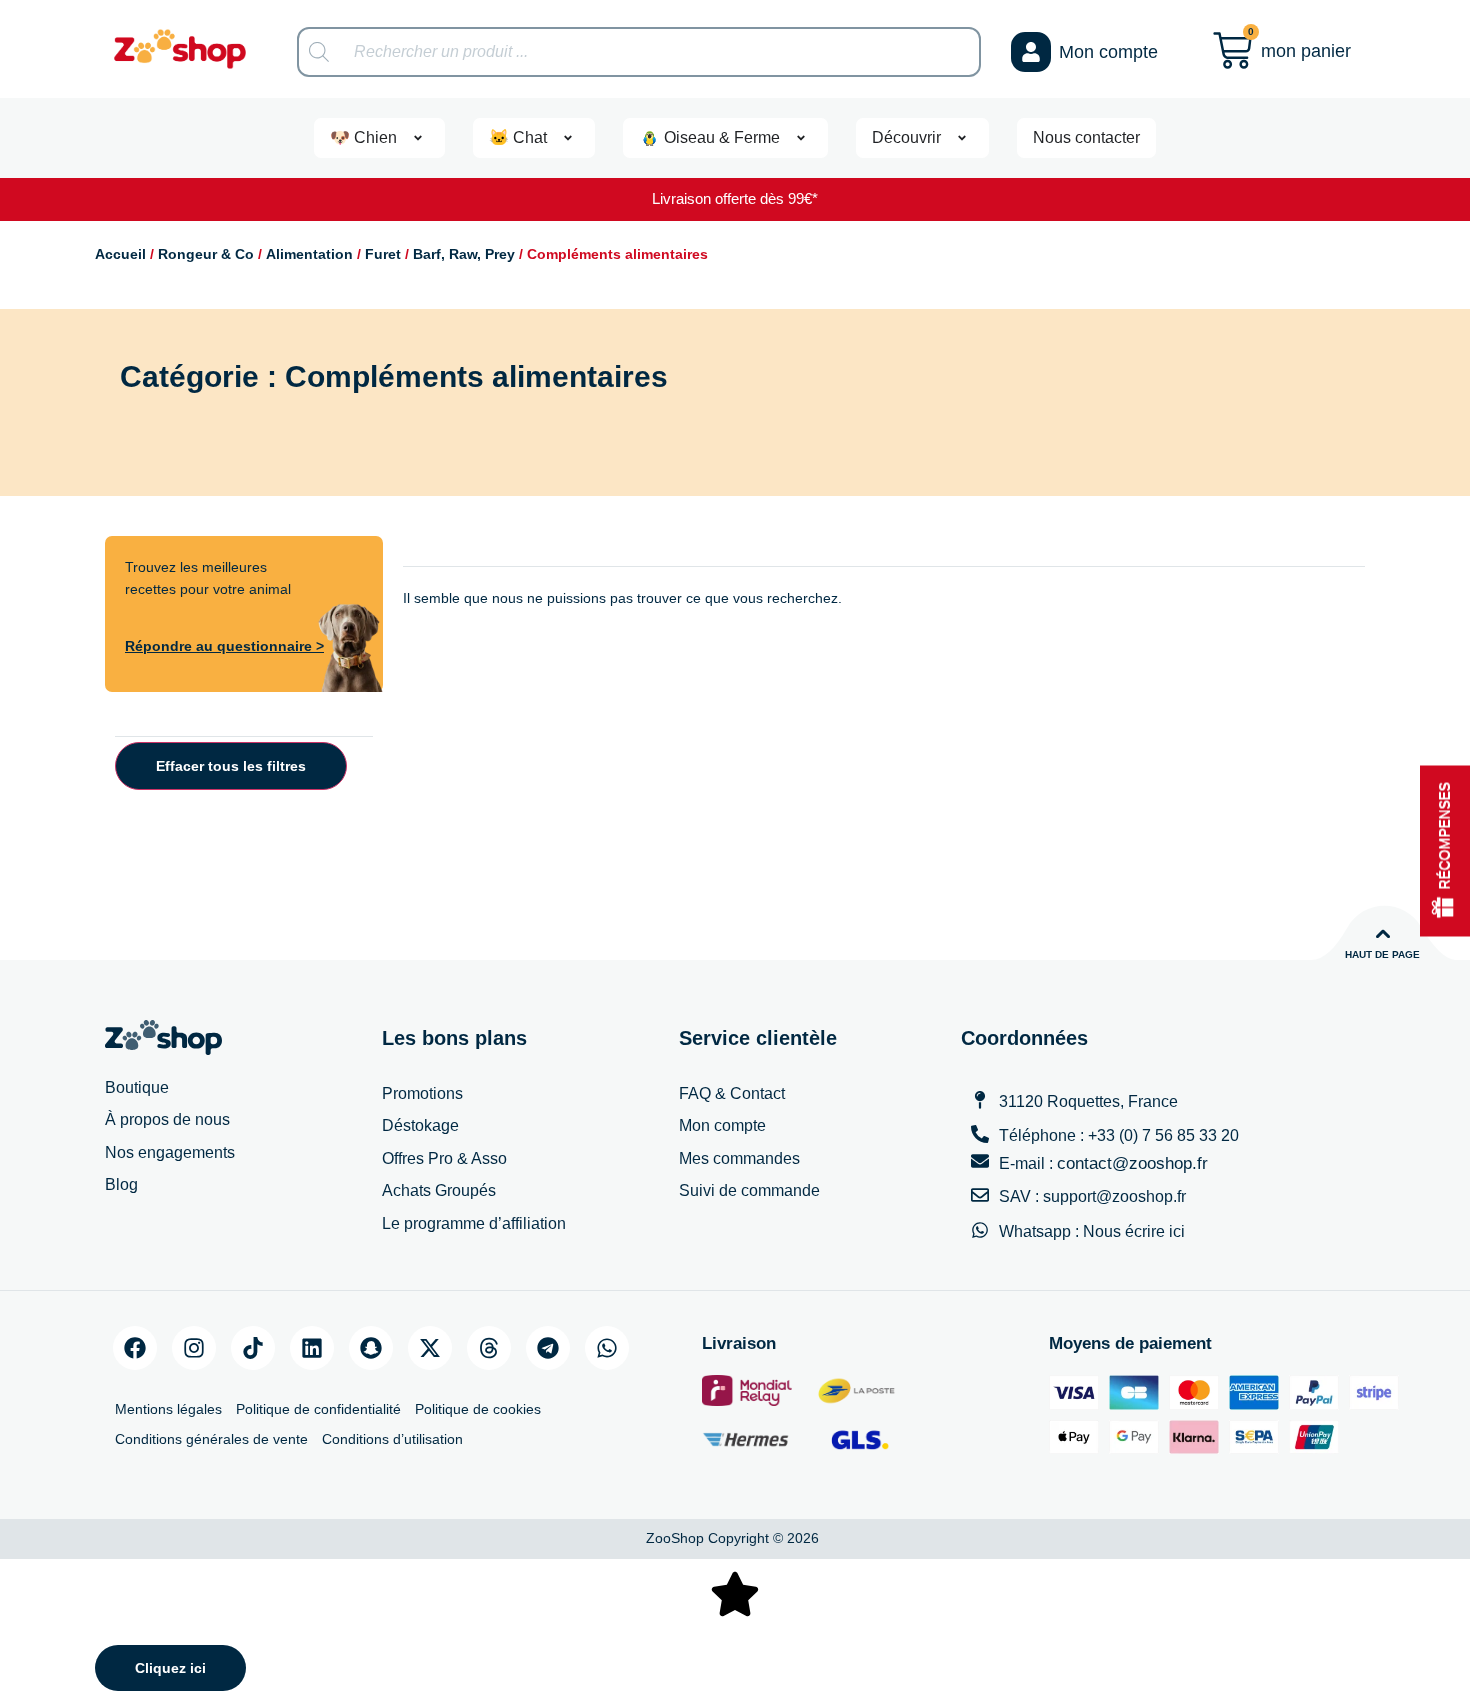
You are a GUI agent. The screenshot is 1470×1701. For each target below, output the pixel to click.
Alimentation (309, 254)
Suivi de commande (749, 1190)
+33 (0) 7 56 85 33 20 (1163, 1135)
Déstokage (420, 1125)
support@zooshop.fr (1114, 1196)
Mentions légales (168, 1409)
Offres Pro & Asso (444, 1158)
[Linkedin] (312, 1348)
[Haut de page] (1383, 934)
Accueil (120, 254)
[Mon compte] (1031, 52)
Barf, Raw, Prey (464, 254)
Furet (383, 254)
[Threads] (489, 1348)
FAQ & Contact (732, 1093)
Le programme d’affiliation (474, 1223)
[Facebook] (135, 1348)
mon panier (1306, 51)
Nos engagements (170, 1152)
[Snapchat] (371, 1348)
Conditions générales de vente (211, 1439)
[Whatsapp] (607, 1348)
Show (1445, 850)
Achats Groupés (439, 1190)
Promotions (422, 1093)
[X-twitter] (430, 1348)
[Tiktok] (253, 1348)
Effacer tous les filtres (231, 766)
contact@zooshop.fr (1132, 1163)
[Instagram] (194, 1348)
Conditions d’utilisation (392, 1439)
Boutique (137, 1087)
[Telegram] (548, 1348)
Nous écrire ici (1134, 1231)
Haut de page (1382, 954)
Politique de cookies (478, 1409)
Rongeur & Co (206, 254)
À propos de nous (167, 1119)
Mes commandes (739, 1158)
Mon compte (1108, 52)
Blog (121, 1184)
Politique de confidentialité (318, 1409)
